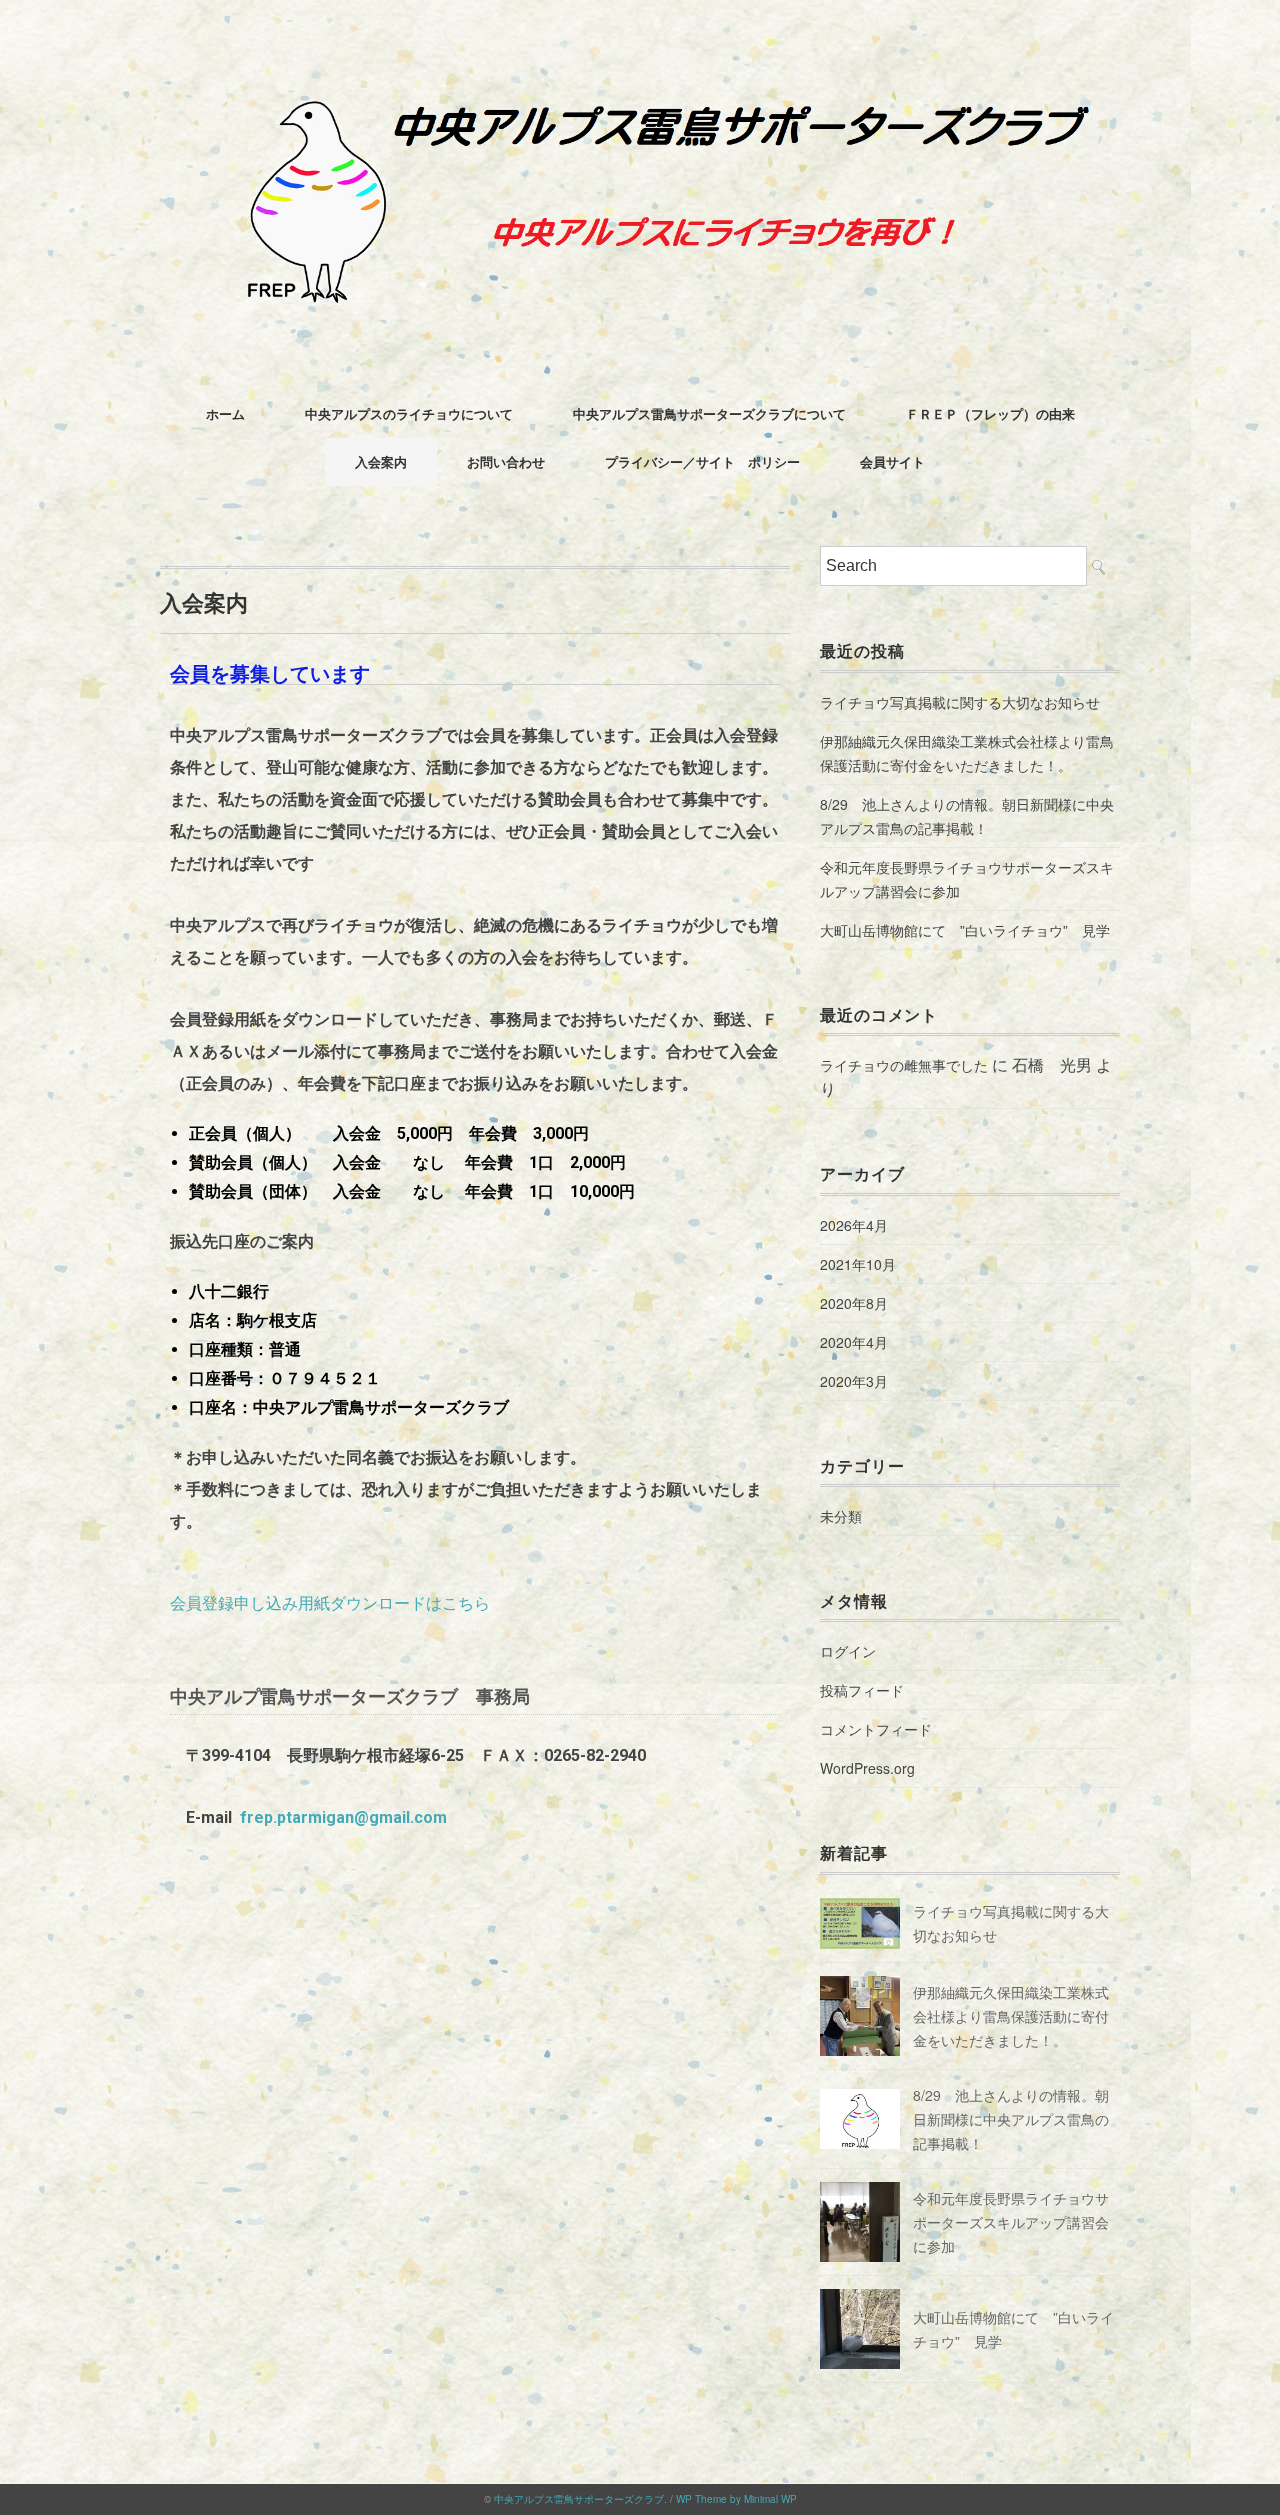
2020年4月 (854, 1342)
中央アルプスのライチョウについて (409, 413)
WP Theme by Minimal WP (736, 2499)
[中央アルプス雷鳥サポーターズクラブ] (640, 74)
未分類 (841, 1516)
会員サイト (892, 461)
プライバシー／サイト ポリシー (702, 461)
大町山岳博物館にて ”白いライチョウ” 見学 (965, 930)
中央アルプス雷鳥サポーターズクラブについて (709, 413)
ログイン (848, 1651)
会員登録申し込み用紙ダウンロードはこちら (330, 1603)
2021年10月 (858, 1264)
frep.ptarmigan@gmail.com (343, 1817)
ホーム (225, 413)
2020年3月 (854, 1381)
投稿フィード (862, 1690)
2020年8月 (854, 1303)
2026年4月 (854, 1225)
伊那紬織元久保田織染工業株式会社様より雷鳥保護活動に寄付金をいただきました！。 (967, 753)
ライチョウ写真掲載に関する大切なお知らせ (960, 702)
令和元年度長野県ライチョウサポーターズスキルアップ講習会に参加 (967, 879)
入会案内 (381, 461)
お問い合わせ (506, 461)
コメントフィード (876, 1729)
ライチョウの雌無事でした (904, 1065)
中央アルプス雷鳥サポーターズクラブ (579, 2499)
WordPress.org (867, 1768)
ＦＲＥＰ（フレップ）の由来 (990, 413)
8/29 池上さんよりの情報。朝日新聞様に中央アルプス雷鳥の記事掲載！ (967, 816)
